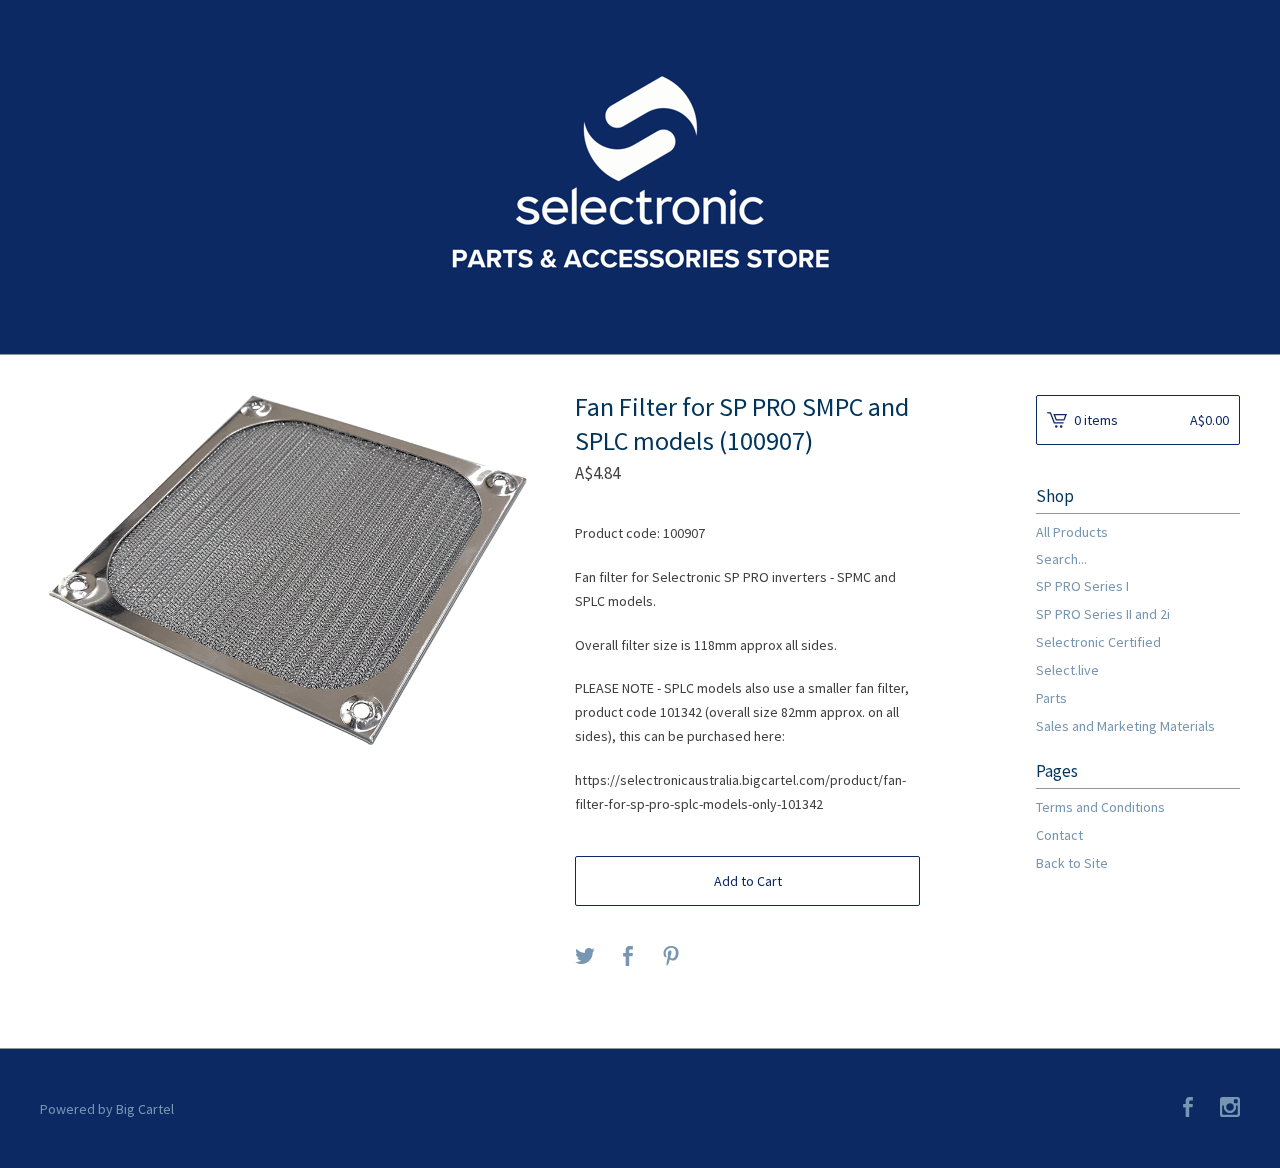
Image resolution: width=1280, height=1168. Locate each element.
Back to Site (1072, 863)
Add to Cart (748, 881)
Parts (1051, 698)
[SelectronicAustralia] (640, 175)
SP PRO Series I (1082, 586)
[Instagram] (1230, 1108)
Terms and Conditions (1100, 807)
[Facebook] (1188, 1108)
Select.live (1067, 670)
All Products (1072, 532)
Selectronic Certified (1098, 642)
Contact (1059, 835)
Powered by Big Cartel (107, 1109)
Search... (1061, 559)
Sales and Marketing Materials (1125, 726)
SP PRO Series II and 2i (1103, 614)
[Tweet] (585, 957)
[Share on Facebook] (628, 957)
